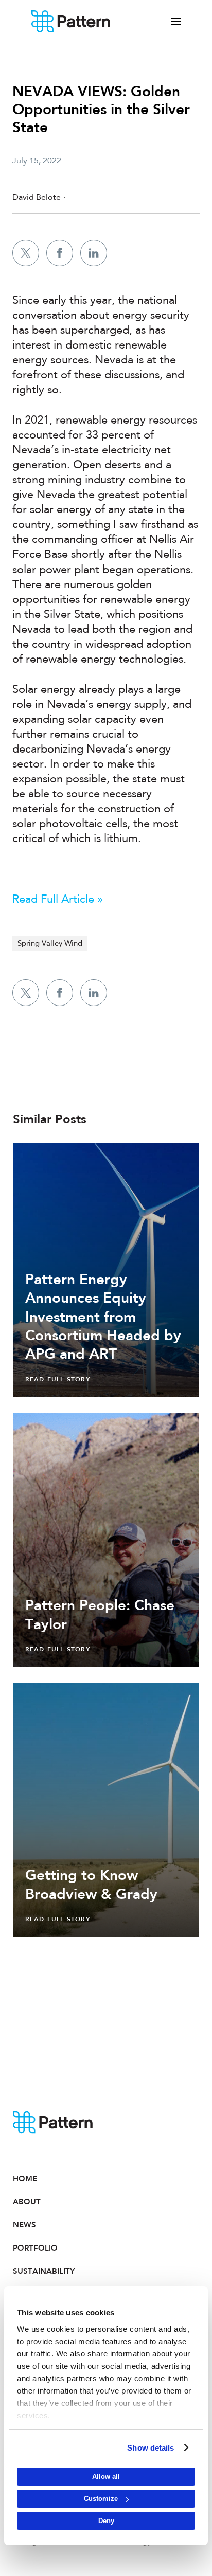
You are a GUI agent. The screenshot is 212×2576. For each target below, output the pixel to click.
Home (25, 2179)
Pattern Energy (71, 22)
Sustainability (44, 2271)
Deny (106, 2521)
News (24, 2225)
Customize (101, 2499)
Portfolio (35, 2248)
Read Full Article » (58, 900)
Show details (151, 2448)
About (27, 2202)
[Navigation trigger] (176, 22)
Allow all (106, 2477)
